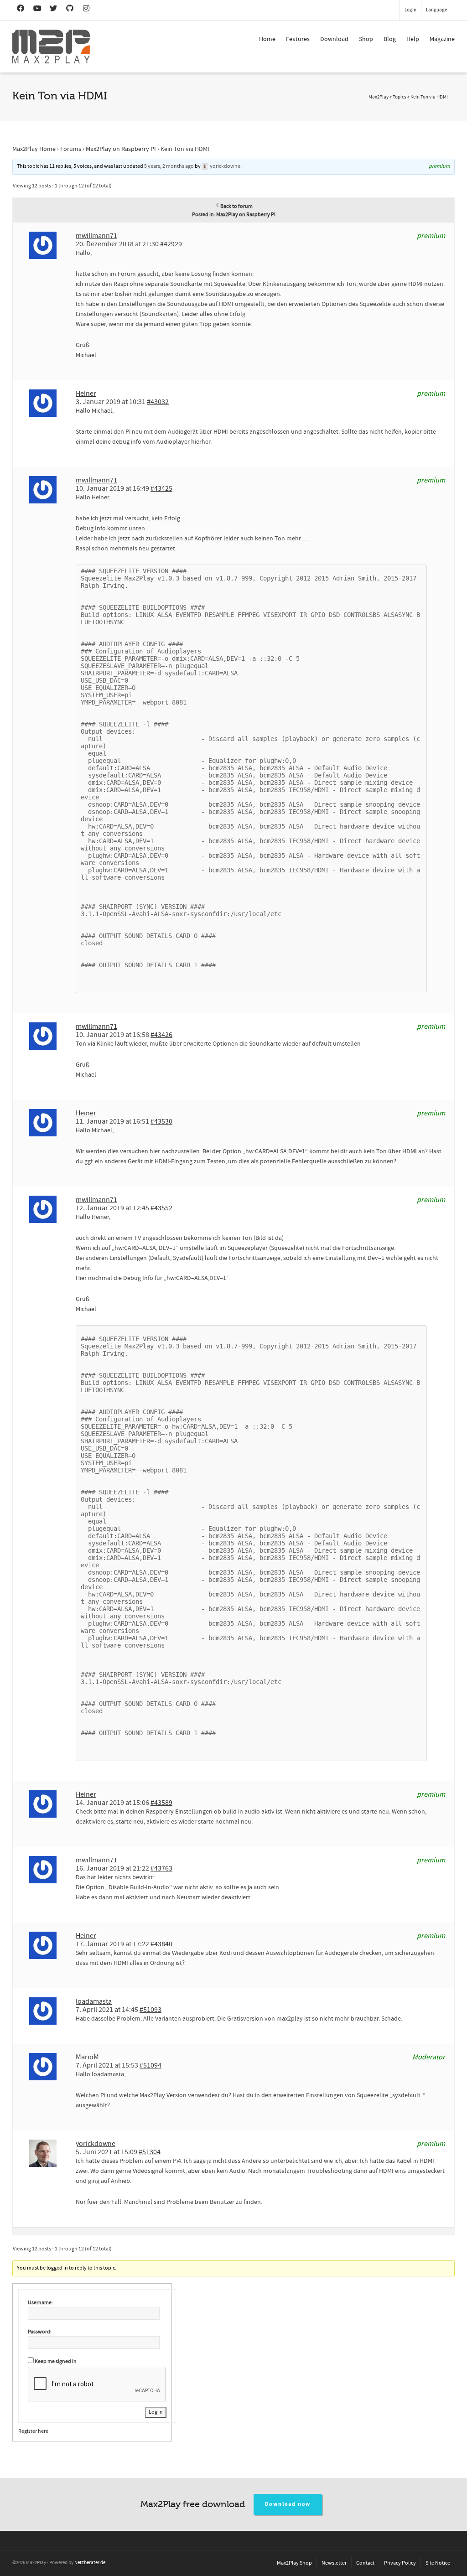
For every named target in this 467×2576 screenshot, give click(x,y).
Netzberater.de (90, 2563)
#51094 (150, 2065)
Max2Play (379, 97)
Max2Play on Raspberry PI (121, 149)
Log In (156, 2412)
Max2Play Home (34, 149)
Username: (40, 2303)
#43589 (161, 1803)
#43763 (161, 1868)
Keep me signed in (56, 2361)
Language (436, 10)
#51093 (150, 2010)
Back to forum (236, 206)
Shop (366, 39)
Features (298, 39)
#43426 (161, 1035)
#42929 (171, 244)
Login (410, 10)
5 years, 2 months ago (169, 166)
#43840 (161, 1944)
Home (267, 39)
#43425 (161, 488)
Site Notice (438, 2563)
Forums (71, 149)
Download (334, 39)
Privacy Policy (400, 2563)
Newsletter (334, 2563)
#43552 (161, 1208)
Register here (33, 2431)
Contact (365, 2563)
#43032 (158, 402)
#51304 (150, 2152)
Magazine (442, 39)
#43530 (161, 1121)
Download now (288, 2504)
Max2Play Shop (294, 2563)
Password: (40, 2332)
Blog (390, 39)
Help (413, 39)
